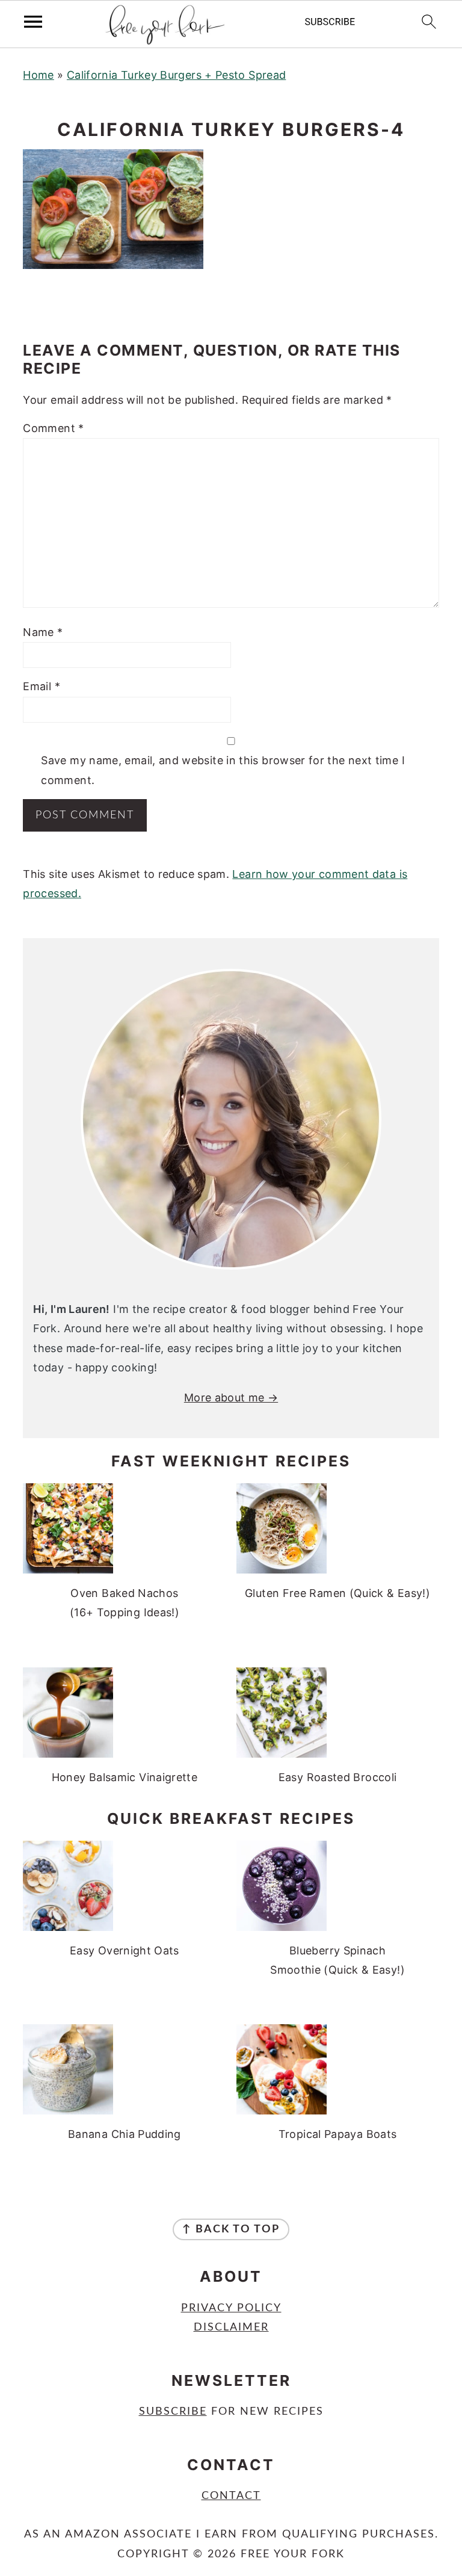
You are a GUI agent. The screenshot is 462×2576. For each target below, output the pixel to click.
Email (42, 686)
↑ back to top (231, 2229)
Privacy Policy (231, 2308)
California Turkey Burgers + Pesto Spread (176, 75)
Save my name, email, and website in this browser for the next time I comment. (223, 770)
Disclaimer (231, 2327)
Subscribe (173, 2412)
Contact (231, 2496)
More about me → (231, 1398)
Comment (53, 428)
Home (38, 75)
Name (43, 632)
